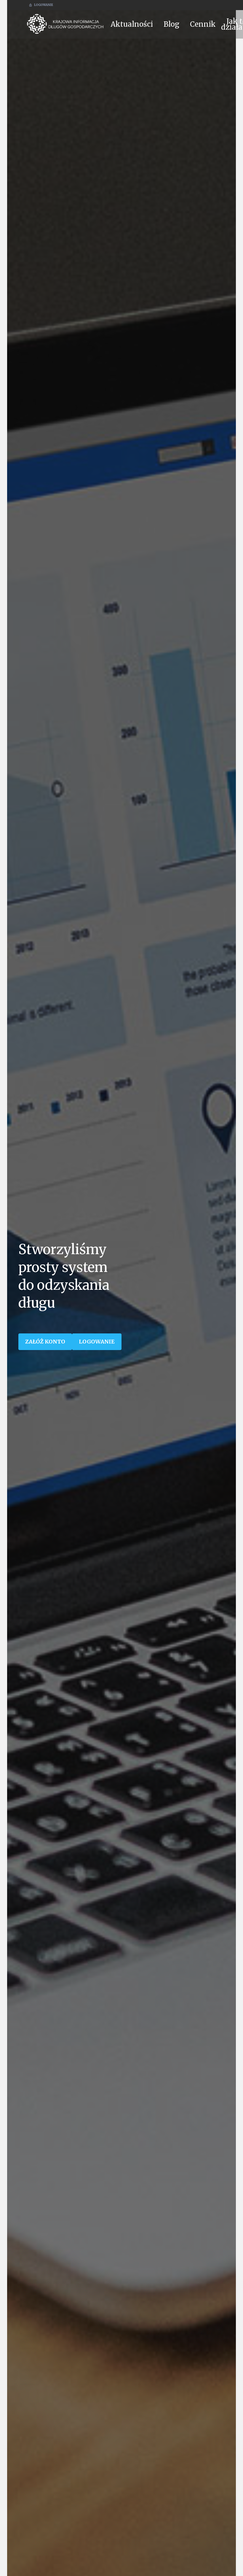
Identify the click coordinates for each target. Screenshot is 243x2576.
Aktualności (132, 24)
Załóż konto (45, 1342)
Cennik (203, 24)
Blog (171, 24)
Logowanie (44, 5)
